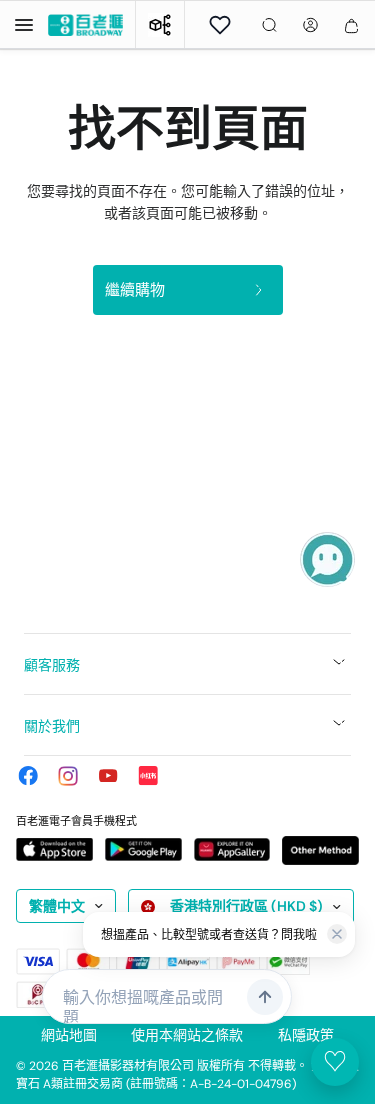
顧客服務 (52, 665)
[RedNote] (148, 776)
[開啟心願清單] (220, 25)
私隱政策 (306, 1035)
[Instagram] (68, 776)
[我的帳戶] (310, 25)
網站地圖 (69, 1035)
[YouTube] (108, 776)
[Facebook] (28, 776)
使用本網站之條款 (187, 1035)
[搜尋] (269, 25)
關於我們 (52, 726)
